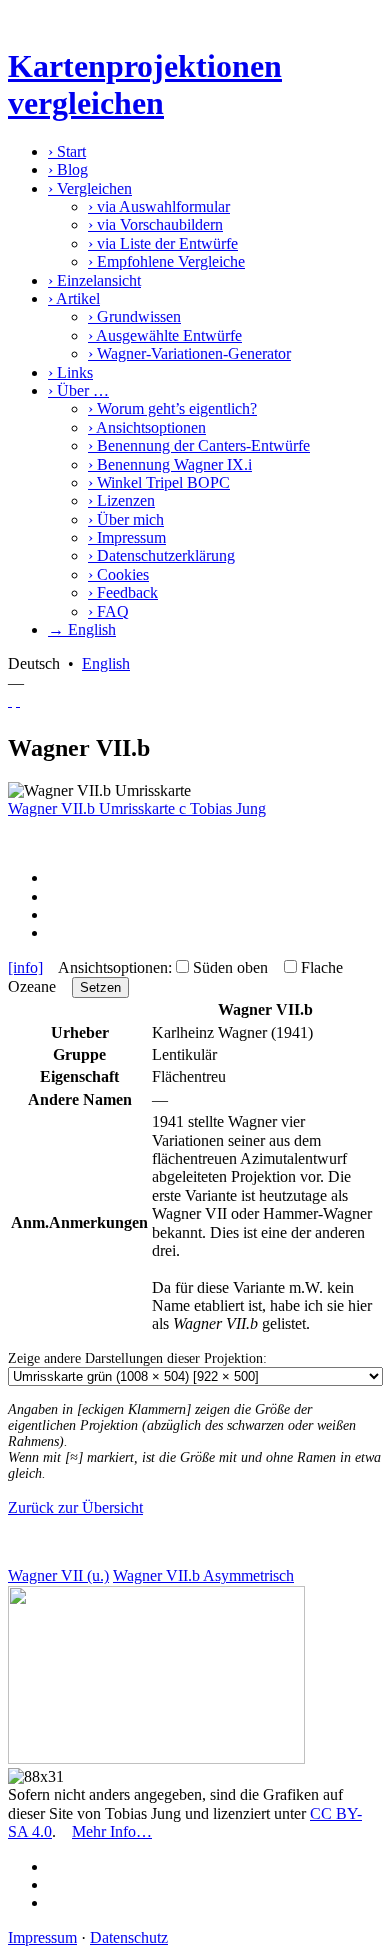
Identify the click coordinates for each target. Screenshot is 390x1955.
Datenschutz (129, 1937)
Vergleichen (90, 188)
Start (67, 151)
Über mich (126, 519)
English (106, 663)
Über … (78, 390)
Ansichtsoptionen (147, 427)
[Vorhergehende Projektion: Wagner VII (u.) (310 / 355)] (10, 700)
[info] (25, 967)
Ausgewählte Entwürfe (165, 335)
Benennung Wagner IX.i (170, 464)
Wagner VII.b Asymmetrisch (203, 1575)
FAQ (108, 611)
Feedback (123, 592)
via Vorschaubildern (155, 224)
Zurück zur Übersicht (75, 1507)
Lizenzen (121, 500)
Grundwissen (134, 316)
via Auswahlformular (159, 206)
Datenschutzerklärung (161, 555)
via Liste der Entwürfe (163, 243)
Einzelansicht (94, 280)
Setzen (100, 987)
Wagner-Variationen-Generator (189, 353)
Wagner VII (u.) (58, 1575)
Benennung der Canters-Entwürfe (199, 445)
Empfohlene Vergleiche (166, 261)
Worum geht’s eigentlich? (172, 408)
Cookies (118, 574)
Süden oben (230, 967)
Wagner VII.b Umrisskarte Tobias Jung (137, 808)
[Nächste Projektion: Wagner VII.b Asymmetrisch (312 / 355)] (18, 700)
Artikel (74, 298)
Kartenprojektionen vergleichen (145, 84)
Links (70, 372)
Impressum (127, 537)
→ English (82, 629)
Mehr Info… (112, 1831)
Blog (68, 169)
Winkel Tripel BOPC (159, 482)
